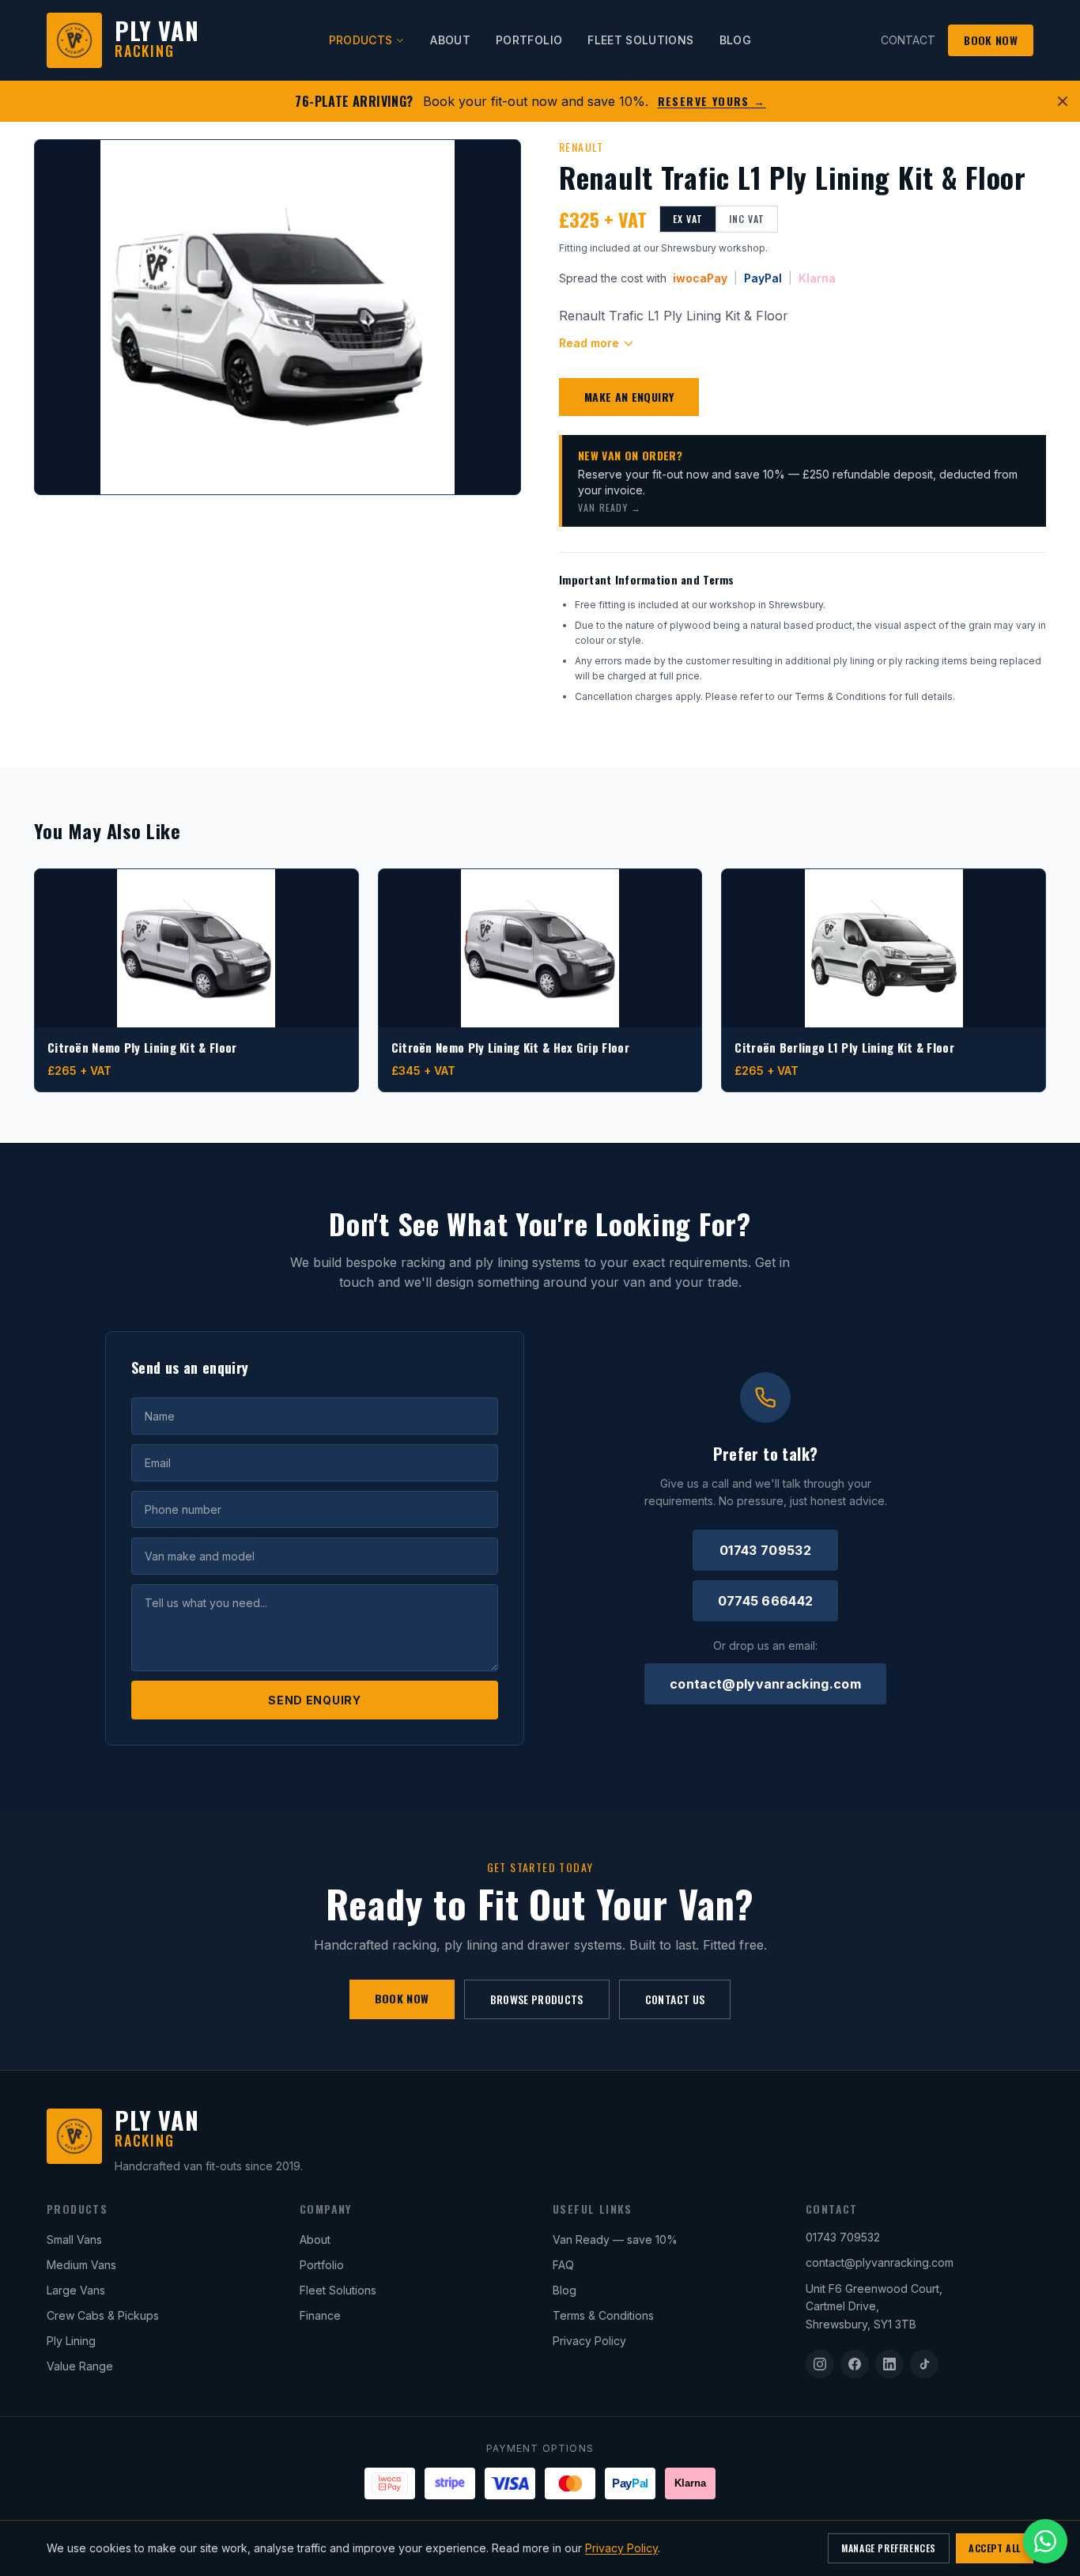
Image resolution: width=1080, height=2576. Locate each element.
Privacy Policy (589, 2341)
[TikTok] (924, 2364)
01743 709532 (765, 1550)
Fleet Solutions (338, 2290)
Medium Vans (81, 2265)
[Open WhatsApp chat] (1045, 2541)
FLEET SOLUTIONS (640, 40)
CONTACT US (675, 1999)
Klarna (817, 278)
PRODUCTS (361, 40)
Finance (320, 2315)
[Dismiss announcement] (1063, 101)
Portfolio (322, 2265)
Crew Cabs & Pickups (103, 2315)
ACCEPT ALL (995, 2548)
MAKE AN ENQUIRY (629, 397)
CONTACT (908, 40)
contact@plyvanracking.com (765, 1684)
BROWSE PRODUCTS (537, 1999)
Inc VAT (747, 219)
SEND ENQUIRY (314, 1700)
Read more (589, 343)
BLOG (735, 40)
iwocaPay (700, 278)
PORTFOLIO (529, 40)
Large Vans (76, 2290)
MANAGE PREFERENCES (889, 2548)
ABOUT (450, 40)
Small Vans (74, 2239)
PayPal (763, 278)
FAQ (563, 2265)
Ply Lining (71, 2341)
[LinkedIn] (889, 2364)
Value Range (80, 2366)
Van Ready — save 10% (615, 2239)
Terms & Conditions (603, 2315)
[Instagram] (820, 2364)
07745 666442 (766, 1601)
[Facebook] (855, 2364)
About (315, 2239)
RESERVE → (712, 101)
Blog (565, 2290)
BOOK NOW (991, 40)
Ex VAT (688, 219)
